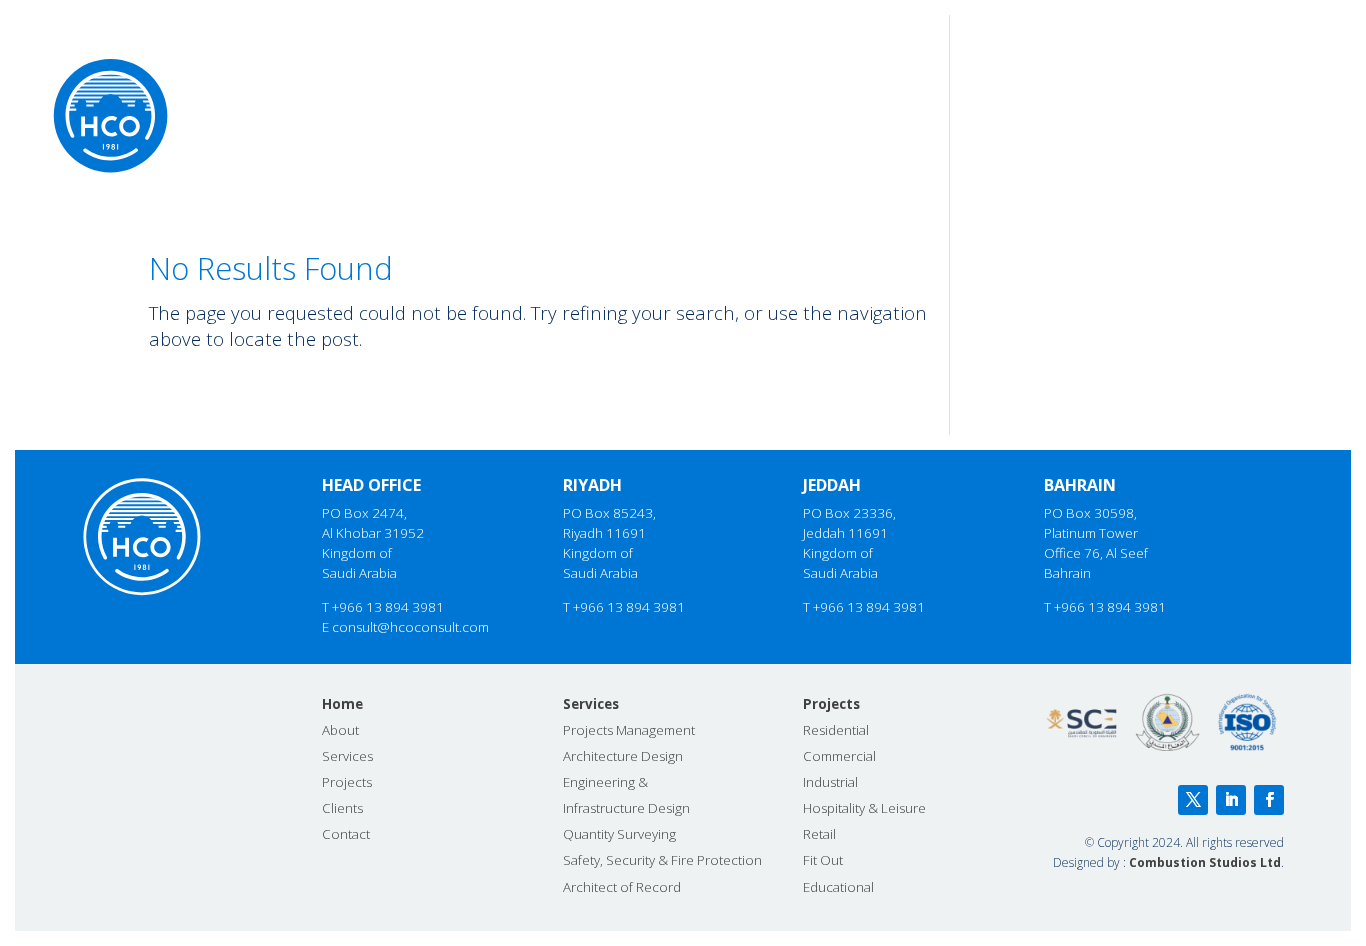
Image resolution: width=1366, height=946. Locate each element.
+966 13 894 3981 (388, 607)
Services (1002, 68)
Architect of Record (622, 887)
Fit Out (823, 860)
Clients (1184, 68)
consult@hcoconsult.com (410, 627)
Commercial (839, 756)
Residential (836, 730)
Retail (819, 834)
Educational (838, 887)
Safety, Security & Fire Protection (662, 860)
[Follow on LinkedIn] (1231, 800)
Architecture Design (623, 756)
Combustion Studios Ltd (1205, 862)
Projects (1095, 68)
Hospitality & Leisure (864, 808)
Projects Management (629, 730)
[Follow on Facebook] (1269, 800)
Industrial (830, 782)
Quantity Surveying (619, 834)
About (919, 68)
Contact (1274, 68)
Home (847, 68)
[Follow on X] (1193, 800)
